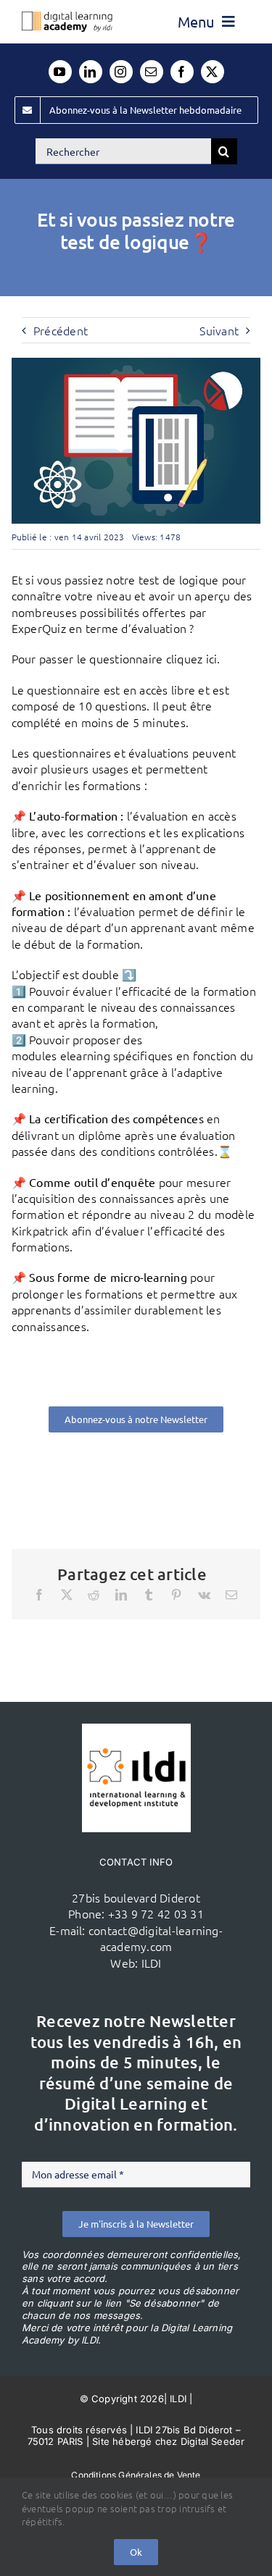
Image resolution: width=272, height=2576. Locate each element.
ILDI (152, 1963)
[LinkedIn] (121, 1595)
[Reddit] (94, 1595)
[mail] (152, 72)
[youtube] (60, 72)
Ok (136, 2552)
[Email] (231, 1595)
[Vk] (204, 1595)
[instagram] (121, 72)
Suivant (219, 330)
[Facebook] (39, 1595)
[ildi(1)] (136, 1729)
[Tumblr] (149, 1595)
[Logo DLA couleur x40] (67, 17)
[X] (67, 1595)
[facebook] (182, 72)
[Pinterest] (176, 1595)
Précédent (61, 330)
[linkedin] (91, 72)
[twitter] (213, 72)
